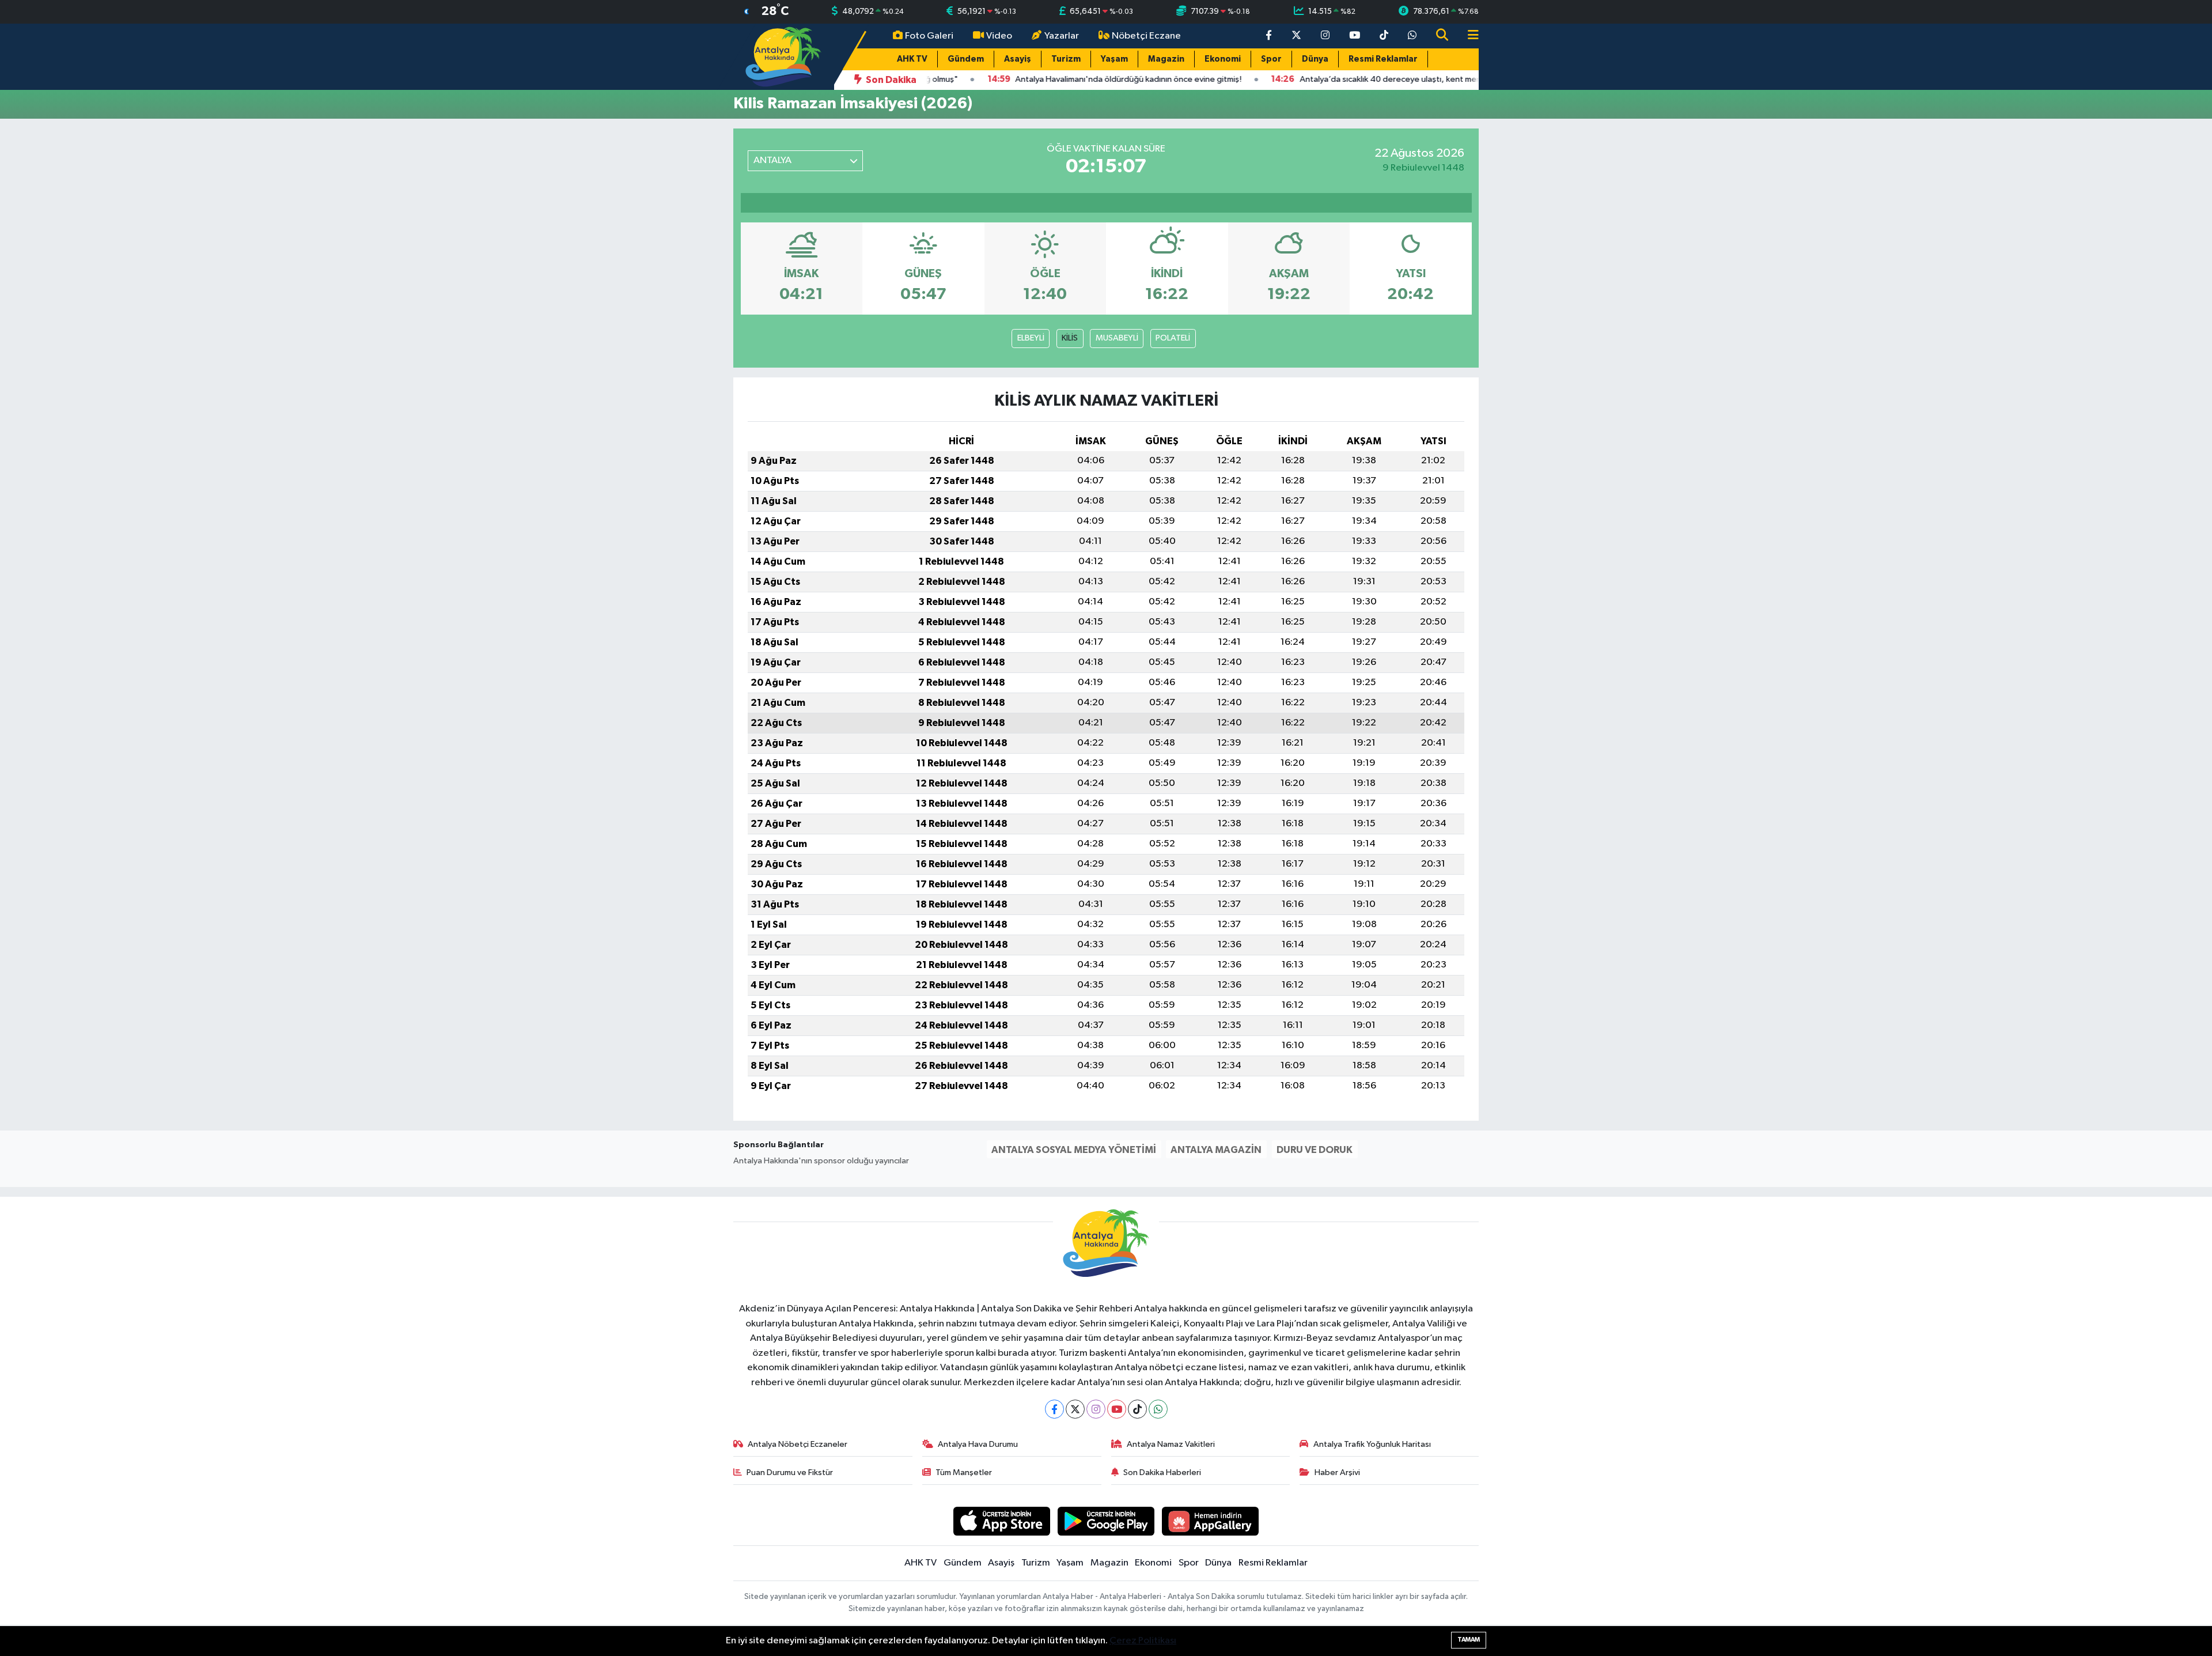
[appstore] (1002, 1521)
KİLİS (1070, 338)
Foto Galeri (929, 36)
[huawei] (1211, 1521)
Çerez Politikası (1143, 1641)
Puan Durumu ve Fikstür (790, 1472)
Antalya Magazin (1216, 1150)
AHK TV (912, 59)
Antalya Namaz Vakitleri (1171, 1444)
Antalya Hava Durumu (978, 1444)
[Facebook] (1054, 1409)
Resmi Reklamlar (1383, 59)
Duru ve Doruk (1315, 1150)
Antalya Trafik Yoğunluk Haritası (1372, 1444)
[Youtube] (1117, 1409)
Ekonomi (1223, 59)
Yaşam (1114, 59)
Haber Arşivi (1337, 1472)
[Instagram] (1096, 1409)
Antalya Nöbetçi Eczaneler (798, 1444)
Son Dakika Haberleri (1162, 1472)
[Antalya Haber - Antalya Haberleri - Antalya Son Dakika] (784, 56)
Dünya (1315, 59)
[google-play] (1106, 1521)
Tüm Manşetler (964, 1472)
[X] (1075, 1409)
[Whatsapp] (1158, 1409)
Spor (1271, 59)
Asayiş (1018, 59)
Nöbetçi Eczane (1146, 36)
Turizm (1066, 59)
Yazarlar (1062, 36)
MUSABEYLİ (1117, 338)
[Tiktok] (1137, 1409)
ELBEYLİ (1031, 338)
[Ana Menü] (1468, 36)
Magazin (1166, 59)
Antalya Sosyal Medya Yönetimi (1074, 1150)
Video (999, 36)
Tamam (1469, 1640)
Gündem (966, 59)
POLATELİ (1173, 338)
